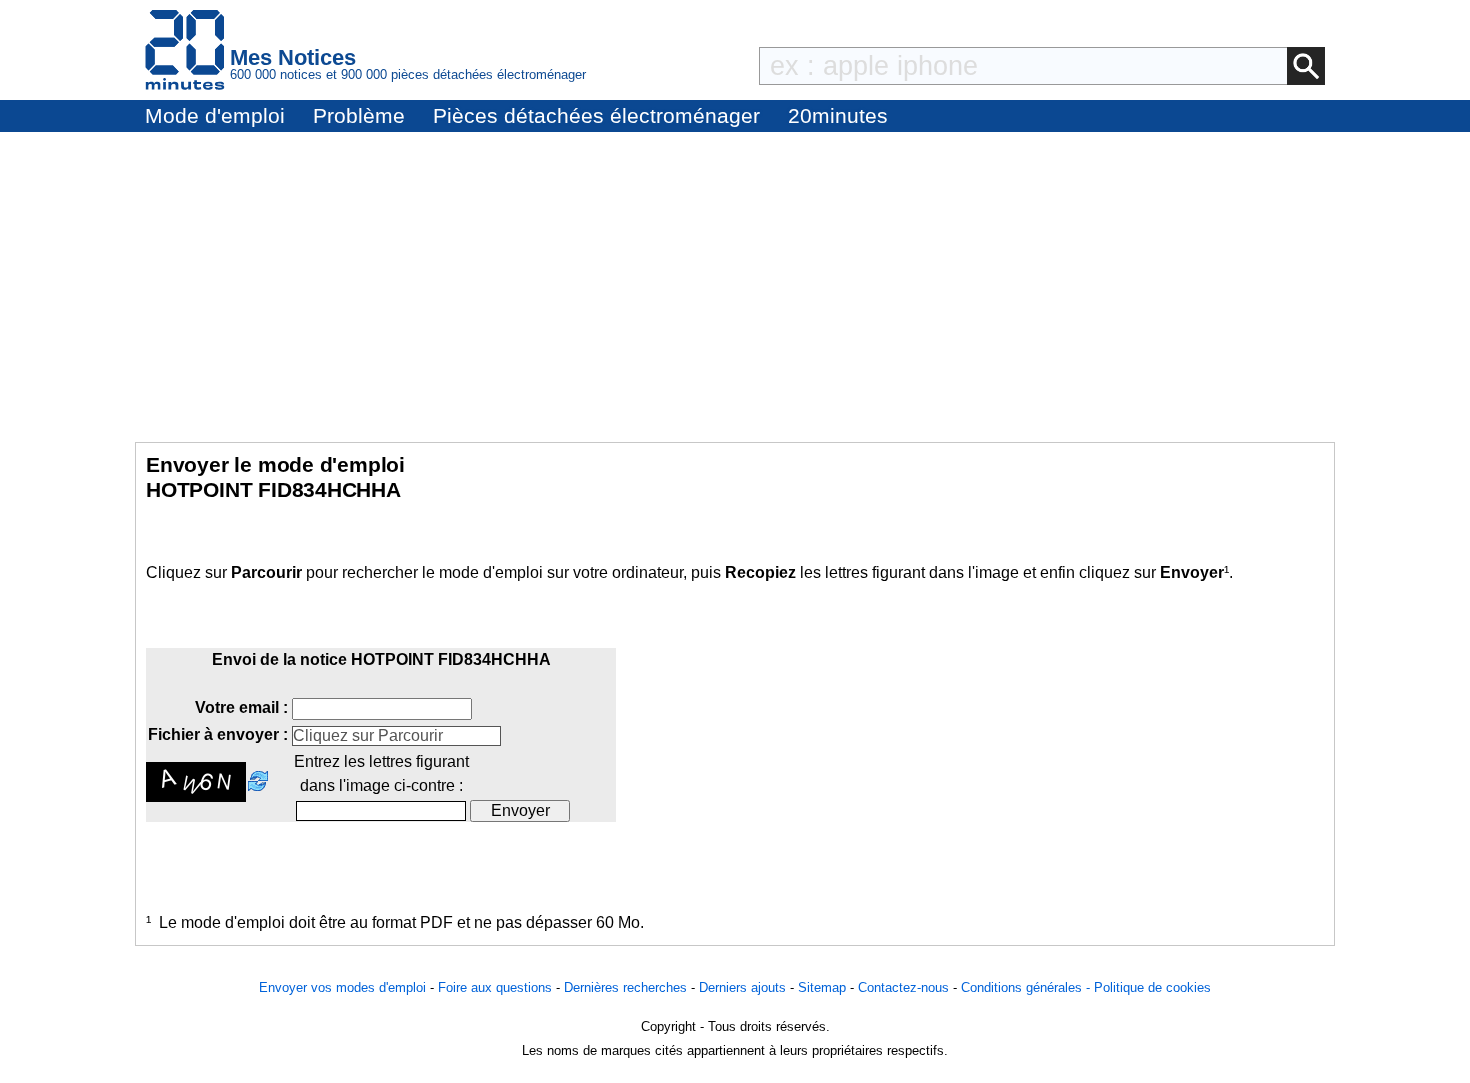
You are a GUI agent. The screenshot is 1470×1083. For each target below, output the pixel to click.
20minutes (838, 115)
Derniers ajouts (742, 987)
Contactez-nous (903, 987)
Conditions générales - (1027, 987)
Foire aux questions (495, 987)
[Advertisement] (735, 282)
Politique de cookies (1152, 987)
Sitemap (822, 987)
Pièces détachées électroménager (596, 115)
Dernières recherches (625, 987)
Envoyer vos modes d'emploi (342, 987)
